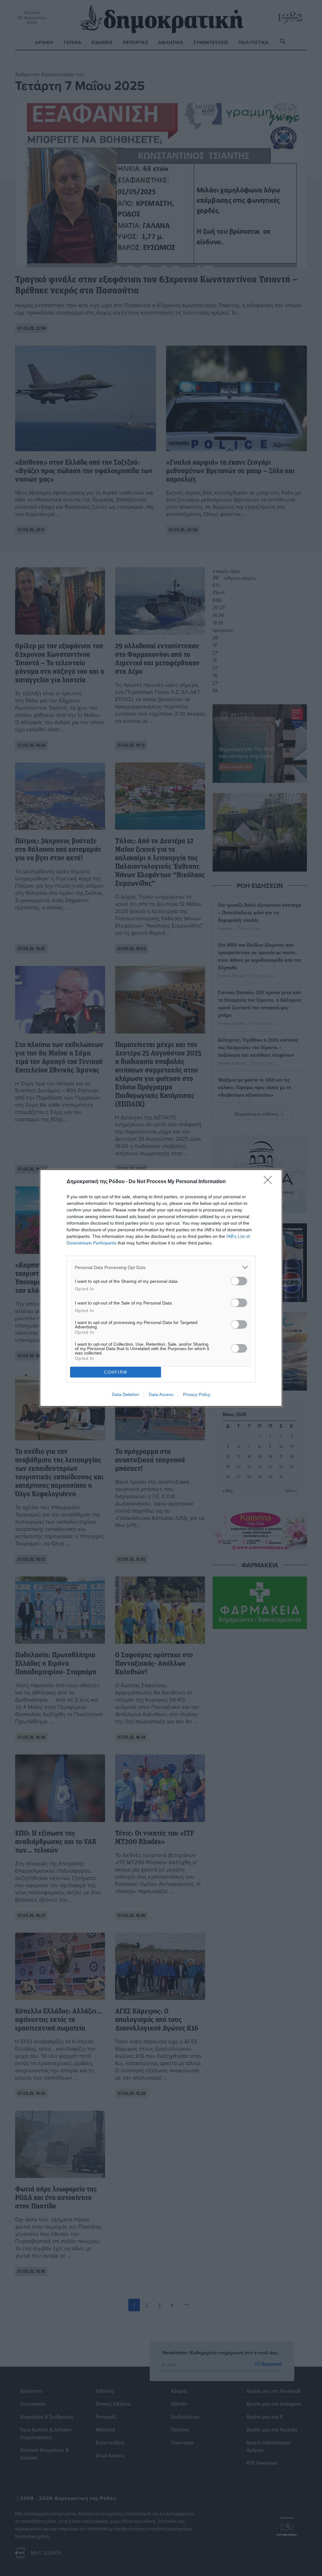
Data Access (161, 1394)
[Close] (270, 1182)
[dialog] (161, 1288)
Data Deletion (125, 1394)
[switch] (239, 1281)
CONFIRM (116, 1372)
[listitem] (161, 1267)
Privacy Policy (197, 1394)
